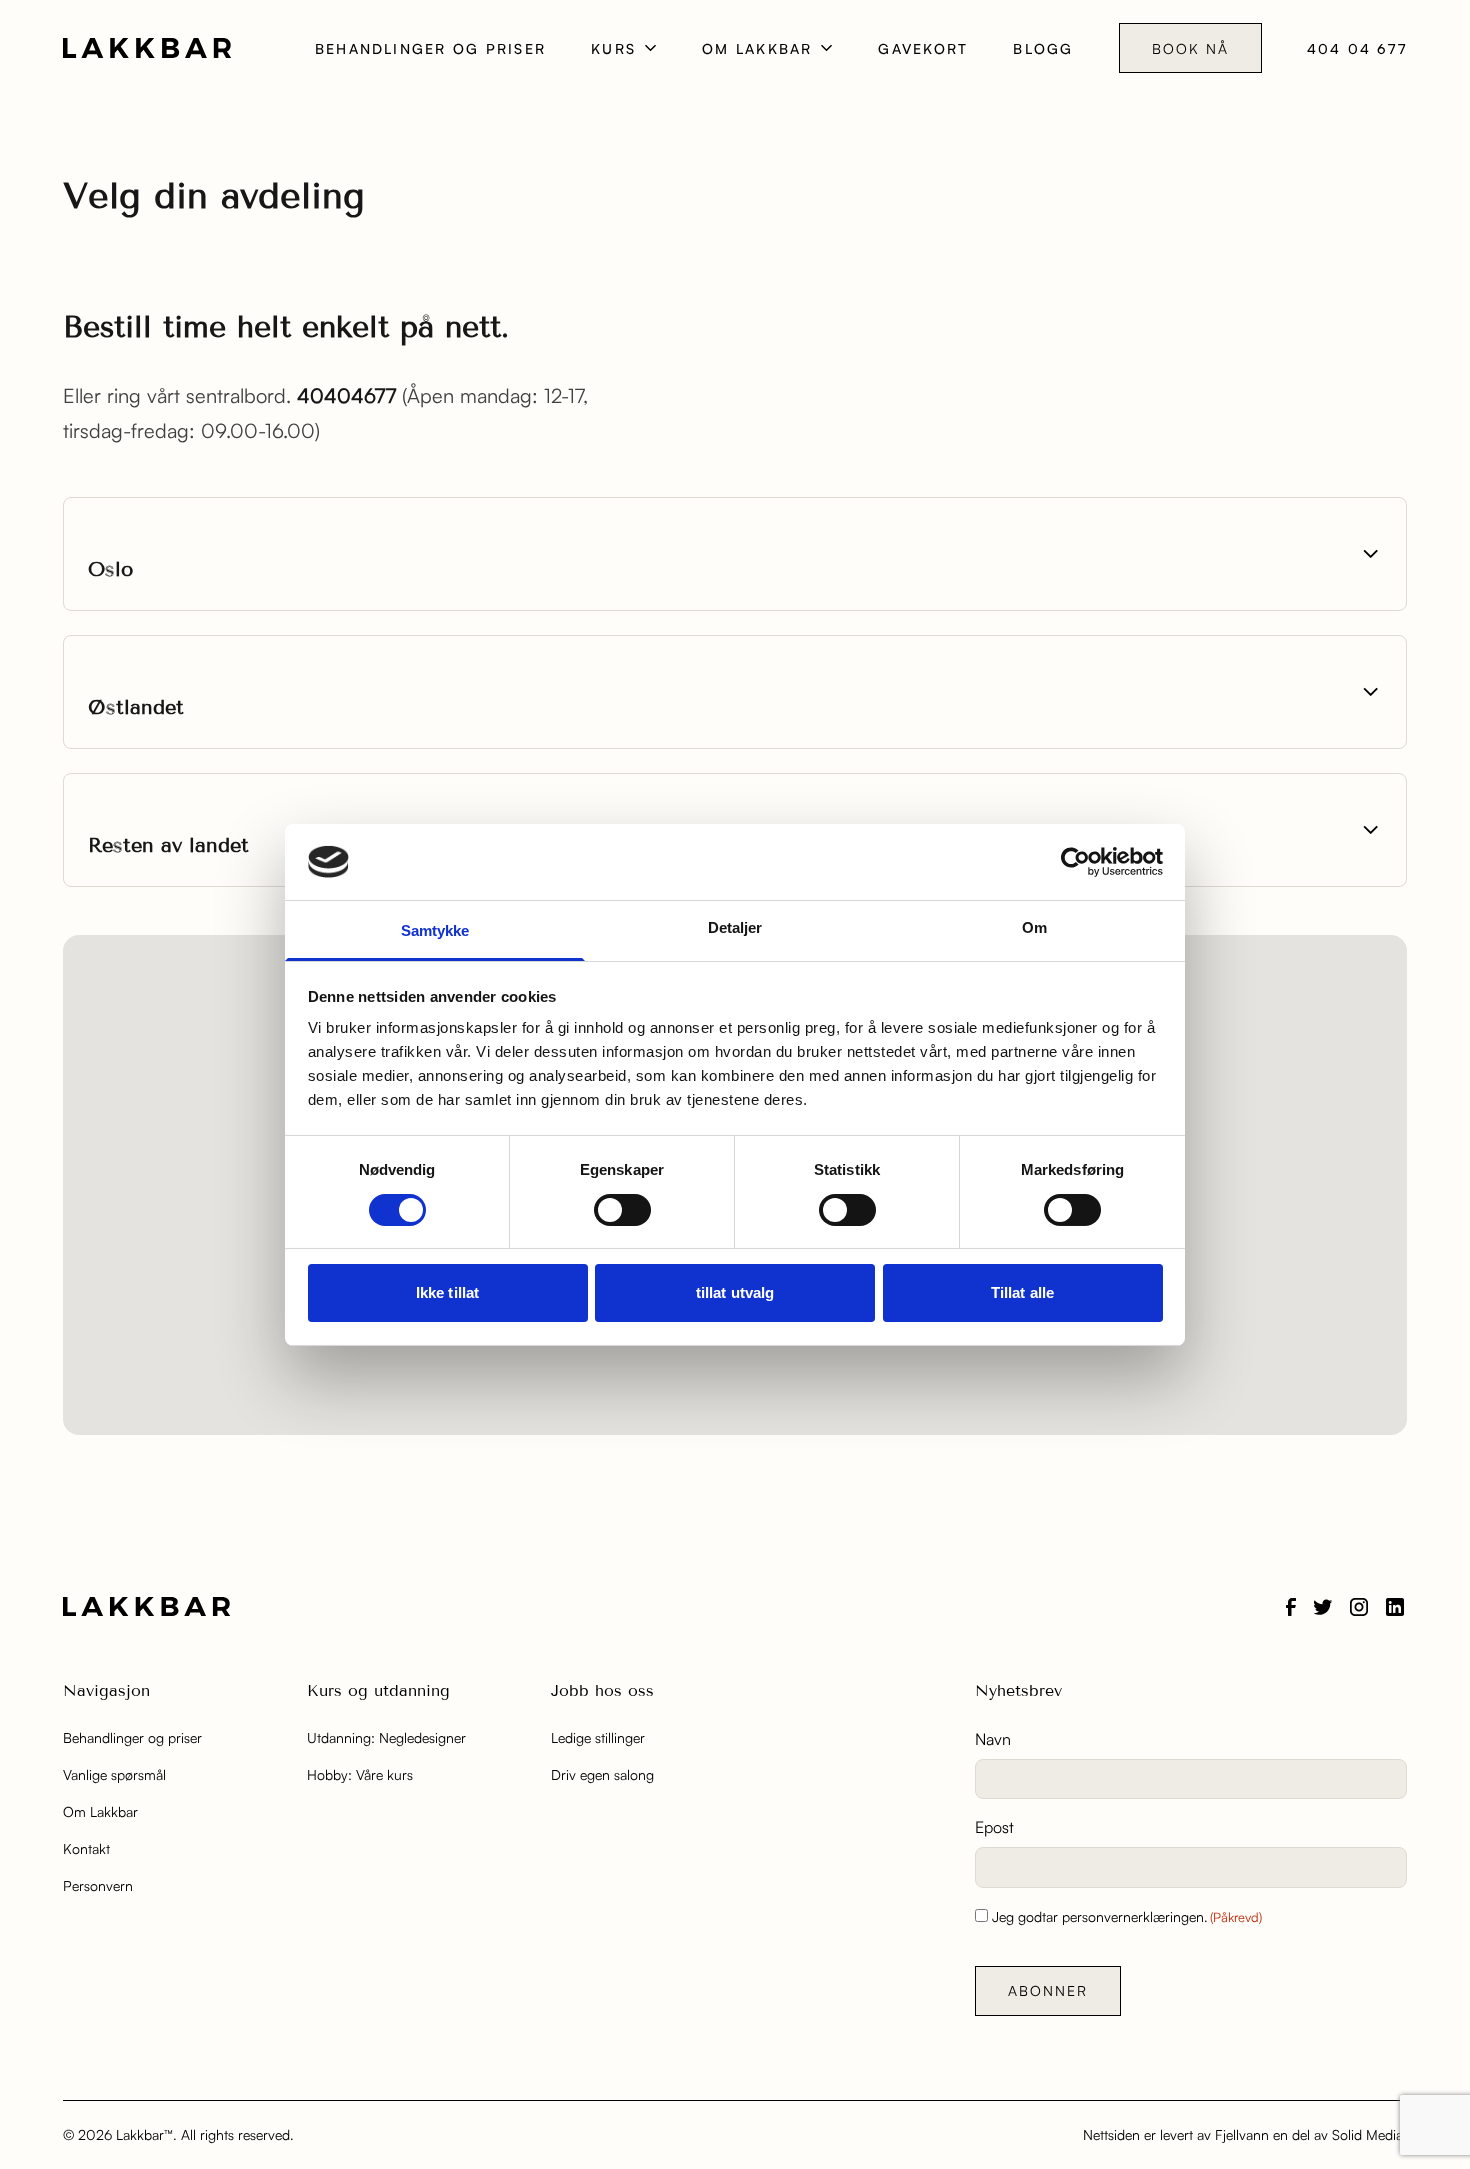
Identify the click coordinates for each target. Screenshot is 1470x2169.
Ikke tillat (447, 1292)
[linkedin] (1395, 1607)
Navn (993, 1739)
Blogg (1043, 48)
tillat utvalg (735, 1292)
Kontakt (86, 1848)
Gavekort (923, 48)
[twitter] (1323, 1607)
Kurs (613, 48)
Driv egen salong (602, 1774)
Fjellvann (1242, 2134)
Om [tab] (1034, 927)
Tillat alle (1022, 1292)
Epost (994, 1827)
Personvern (98, 1885)
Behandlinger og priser (430, 48)
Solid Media (1367, 2134)
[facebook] (1291, 1607)
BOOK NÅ (1190, 48)
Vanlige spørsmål (114, 1774)
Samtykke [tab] (435, 930)
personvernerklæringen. (1135, 1916)
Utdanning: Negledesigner (386, 1737)
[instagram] (1359, 1607)
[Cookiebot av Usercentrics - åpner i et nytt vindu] (1075, 862)
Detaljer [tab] (735, 927)
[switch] (622, 1210)
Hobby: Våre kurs (360, 1774)
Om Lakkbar (757, 48)
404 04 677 (1357, 48)
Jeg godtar (1127, 1916)
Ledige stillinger (598, 1737)
